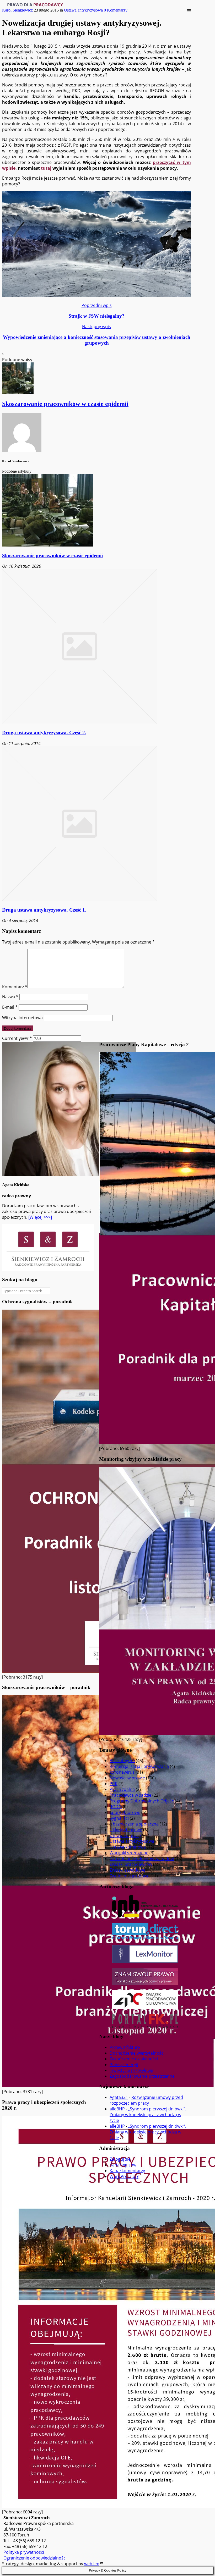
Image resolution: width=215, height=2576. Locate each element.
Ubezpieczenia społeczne (134, 1824)
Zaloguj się (120, 2159)
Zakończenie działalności (134, 2059)
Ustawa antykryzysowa (83, 10)
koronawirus (122, 1772)
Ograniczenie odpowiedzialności (35, 2558)
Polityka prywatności (24, 2552)
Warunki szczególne (129, 1853)
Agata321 (119, 2097)
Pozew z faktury (125, 2047)
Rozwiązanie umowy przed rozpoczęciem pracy (146, 2100)
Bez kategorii (122, 1761)
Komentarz (15, 987)
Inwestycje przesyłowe (131, 2070)
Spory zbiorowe (125, 1812)
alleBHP (117, 2109)
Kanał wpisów (123, 2165)
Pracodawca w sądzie (130, 1795)
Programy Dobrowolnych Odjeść (142, 1801)
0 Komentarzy (116, 10)
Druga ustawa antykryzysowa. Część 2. (44, 733)
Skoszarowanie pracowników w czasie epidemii (52, 556)
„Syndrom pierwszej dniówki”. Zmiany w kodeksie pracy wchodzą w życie (148, 2115)
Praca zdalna (122, 1789)
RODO (116, 1807)
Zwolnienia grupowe (130, 1876)
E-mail (10, 1007)
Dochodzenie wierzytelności (137, 2053)
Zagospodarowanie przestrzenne (142, 2076)
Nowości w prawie (127, 1778)
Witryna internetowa (22, 1018)
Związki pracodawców (131, 1864)
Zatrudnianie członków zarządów (142, 1858)
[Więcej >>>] (40, 1217)
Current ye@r (17, 1038)
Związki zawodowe (127, 1870)
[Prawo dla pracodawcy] (35, 5)
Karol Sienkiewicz (17, 10)
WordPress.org (125, 2176)
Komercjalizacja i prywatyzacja (139, 1766)
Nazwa (10, 997)
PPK (114, 1784)
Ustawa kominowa (128, 1847)
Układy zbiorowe (126, 1830)
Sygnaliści (119, 1818)
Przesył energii (124, 2065)
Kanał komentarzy (127, 2171)
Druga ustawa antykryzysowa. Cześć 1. (44, 910)
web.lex (92, 2564)
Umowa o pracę (125, 1835)
